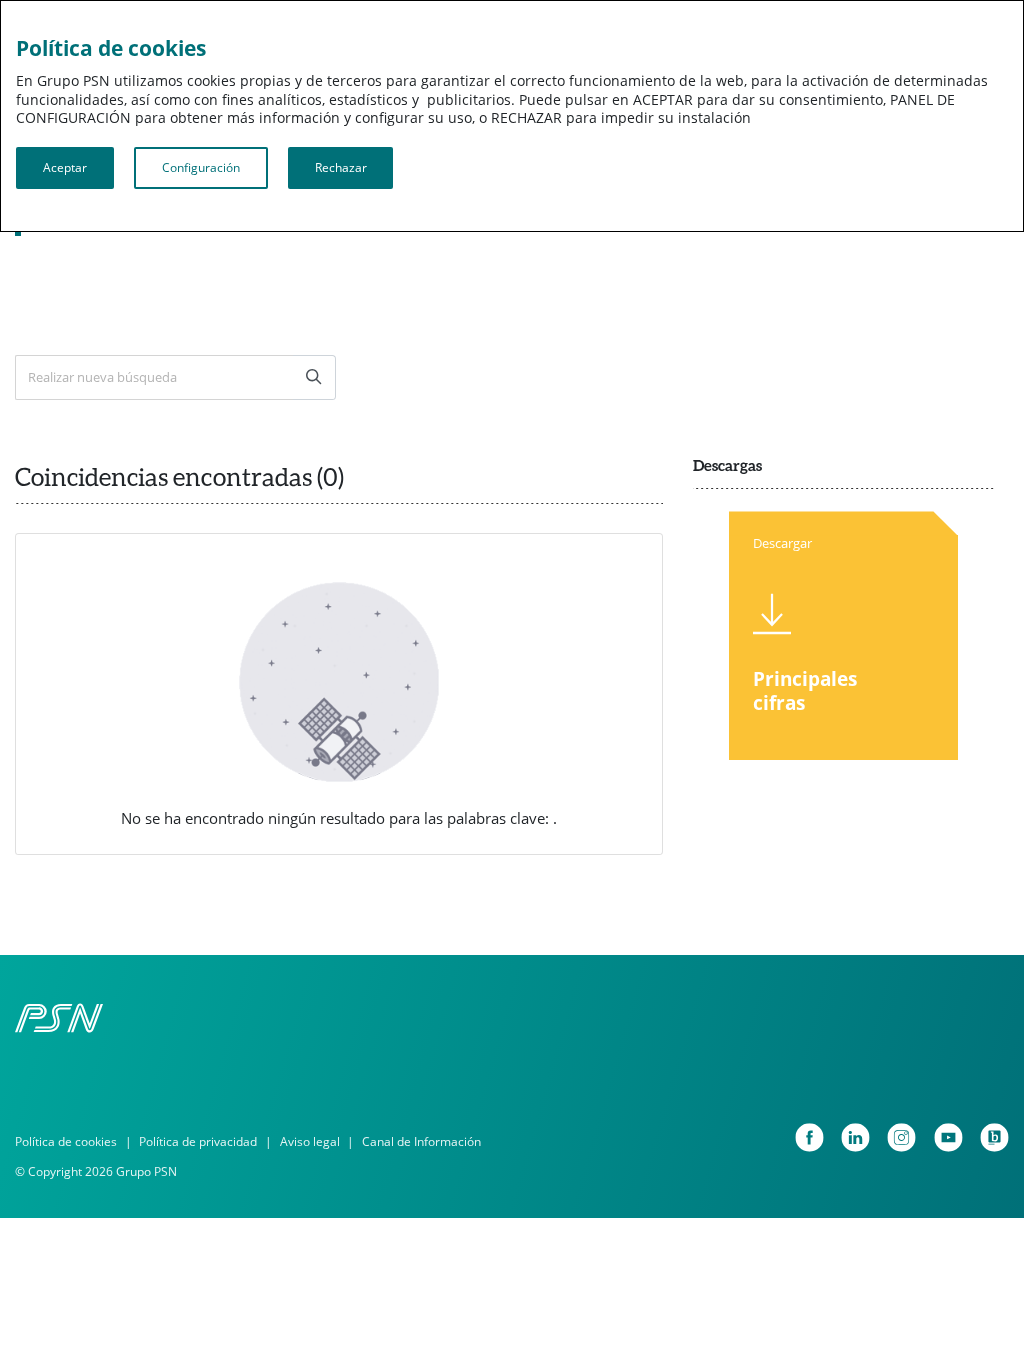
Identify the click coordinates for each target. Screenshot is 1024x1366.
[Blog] (994, 1137)
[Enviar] (314, 377)
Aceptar (65, 167)
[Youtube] (948, 1137)
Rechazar (341, 167)
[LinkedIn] (855, 1137)
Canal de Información (421, 1141)
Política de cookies (66, 1141)
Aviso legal (310, 1141)
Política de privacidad (198, 1141)
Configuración (201, 167)
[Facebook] (809, 1137)
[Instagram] (901, 1137)
